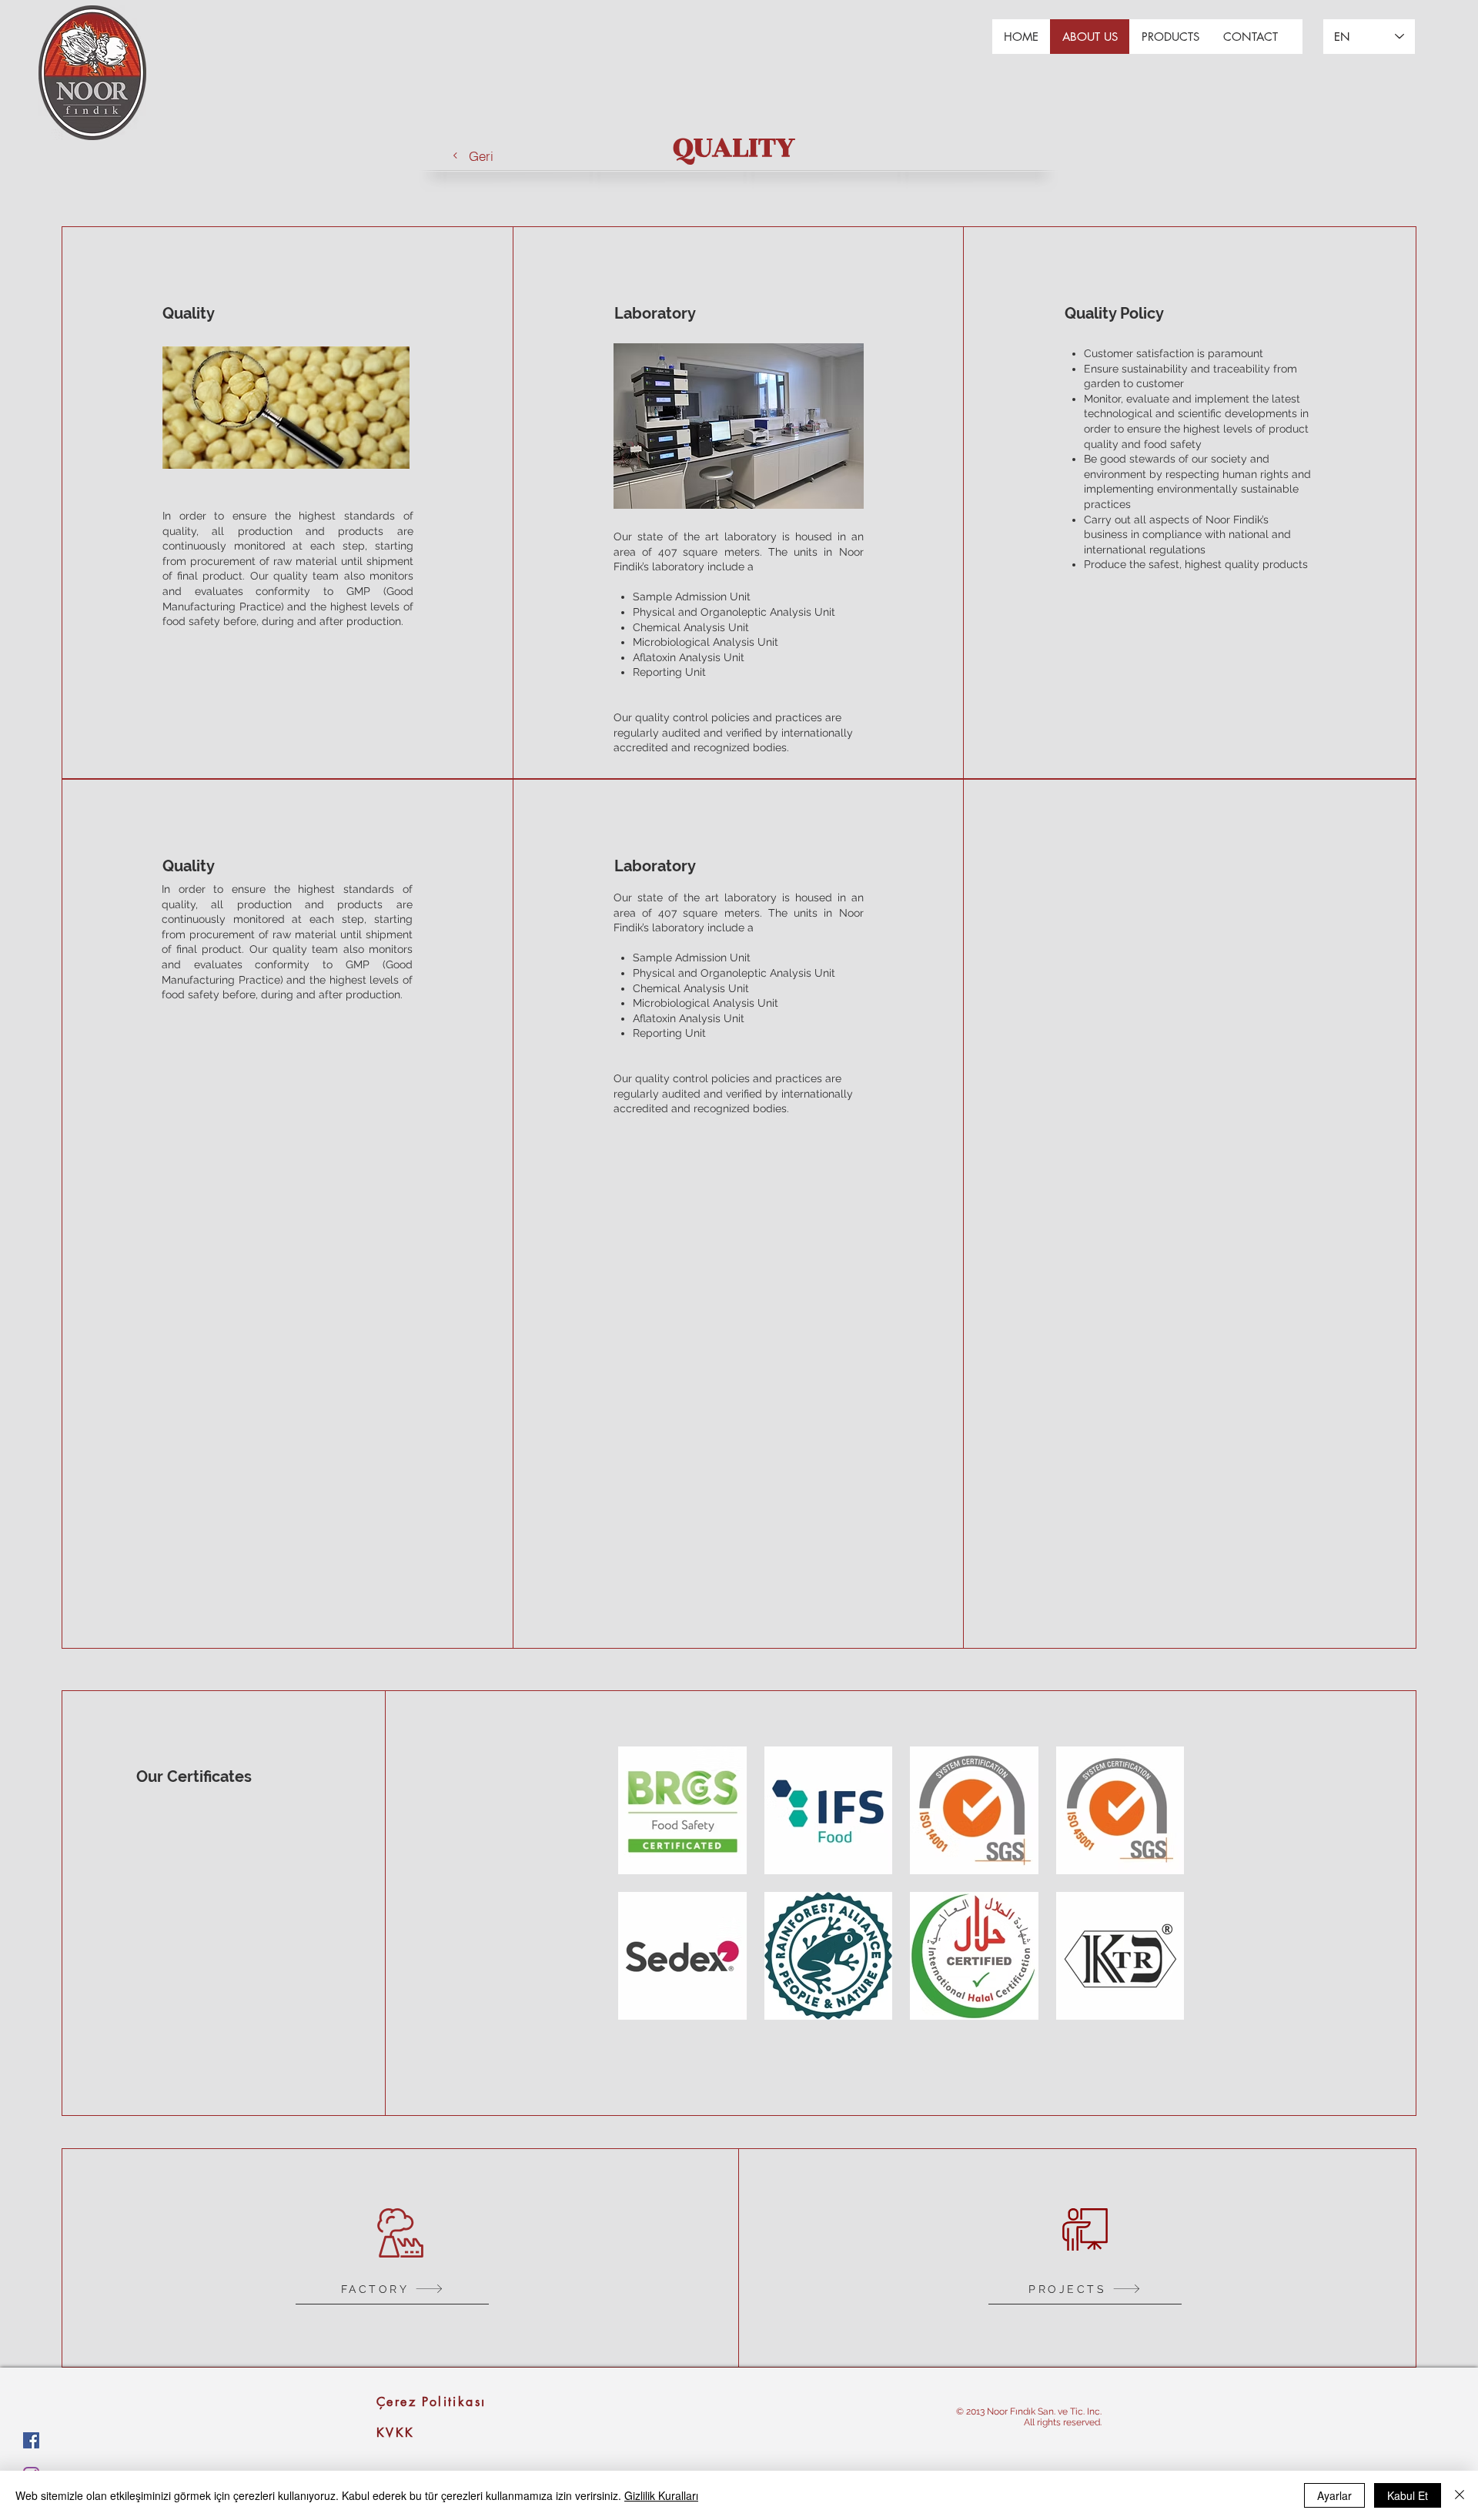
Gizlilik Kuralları (661, 2495)
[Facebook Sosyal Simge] (31, 2440)
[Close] (1460, 2495)
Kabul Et (1408, 2495)
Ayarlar (1334, 2495)
